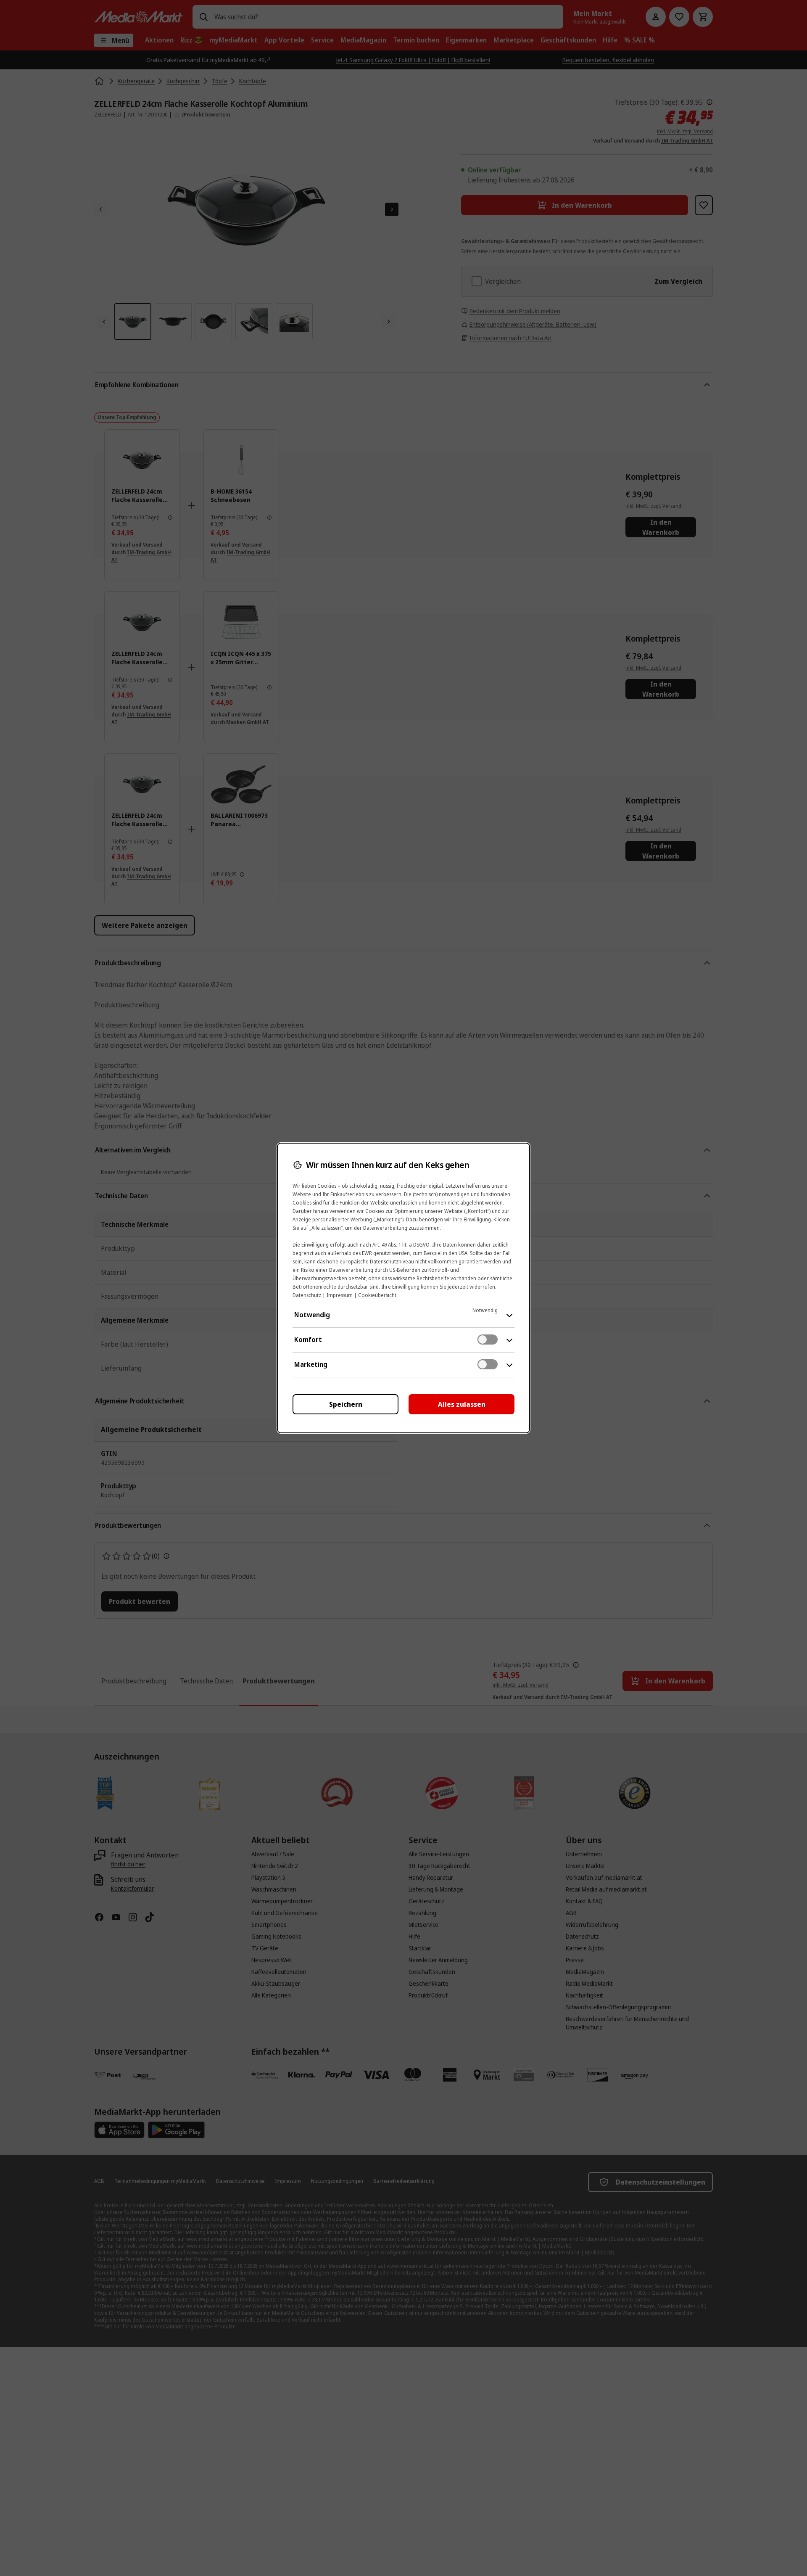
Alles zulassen (462, 1404)
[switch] (488, 1340)
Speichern (346, 1404)
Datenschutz (307, 1295)
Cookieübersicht (377, 1295)
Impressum (340, 1295)
